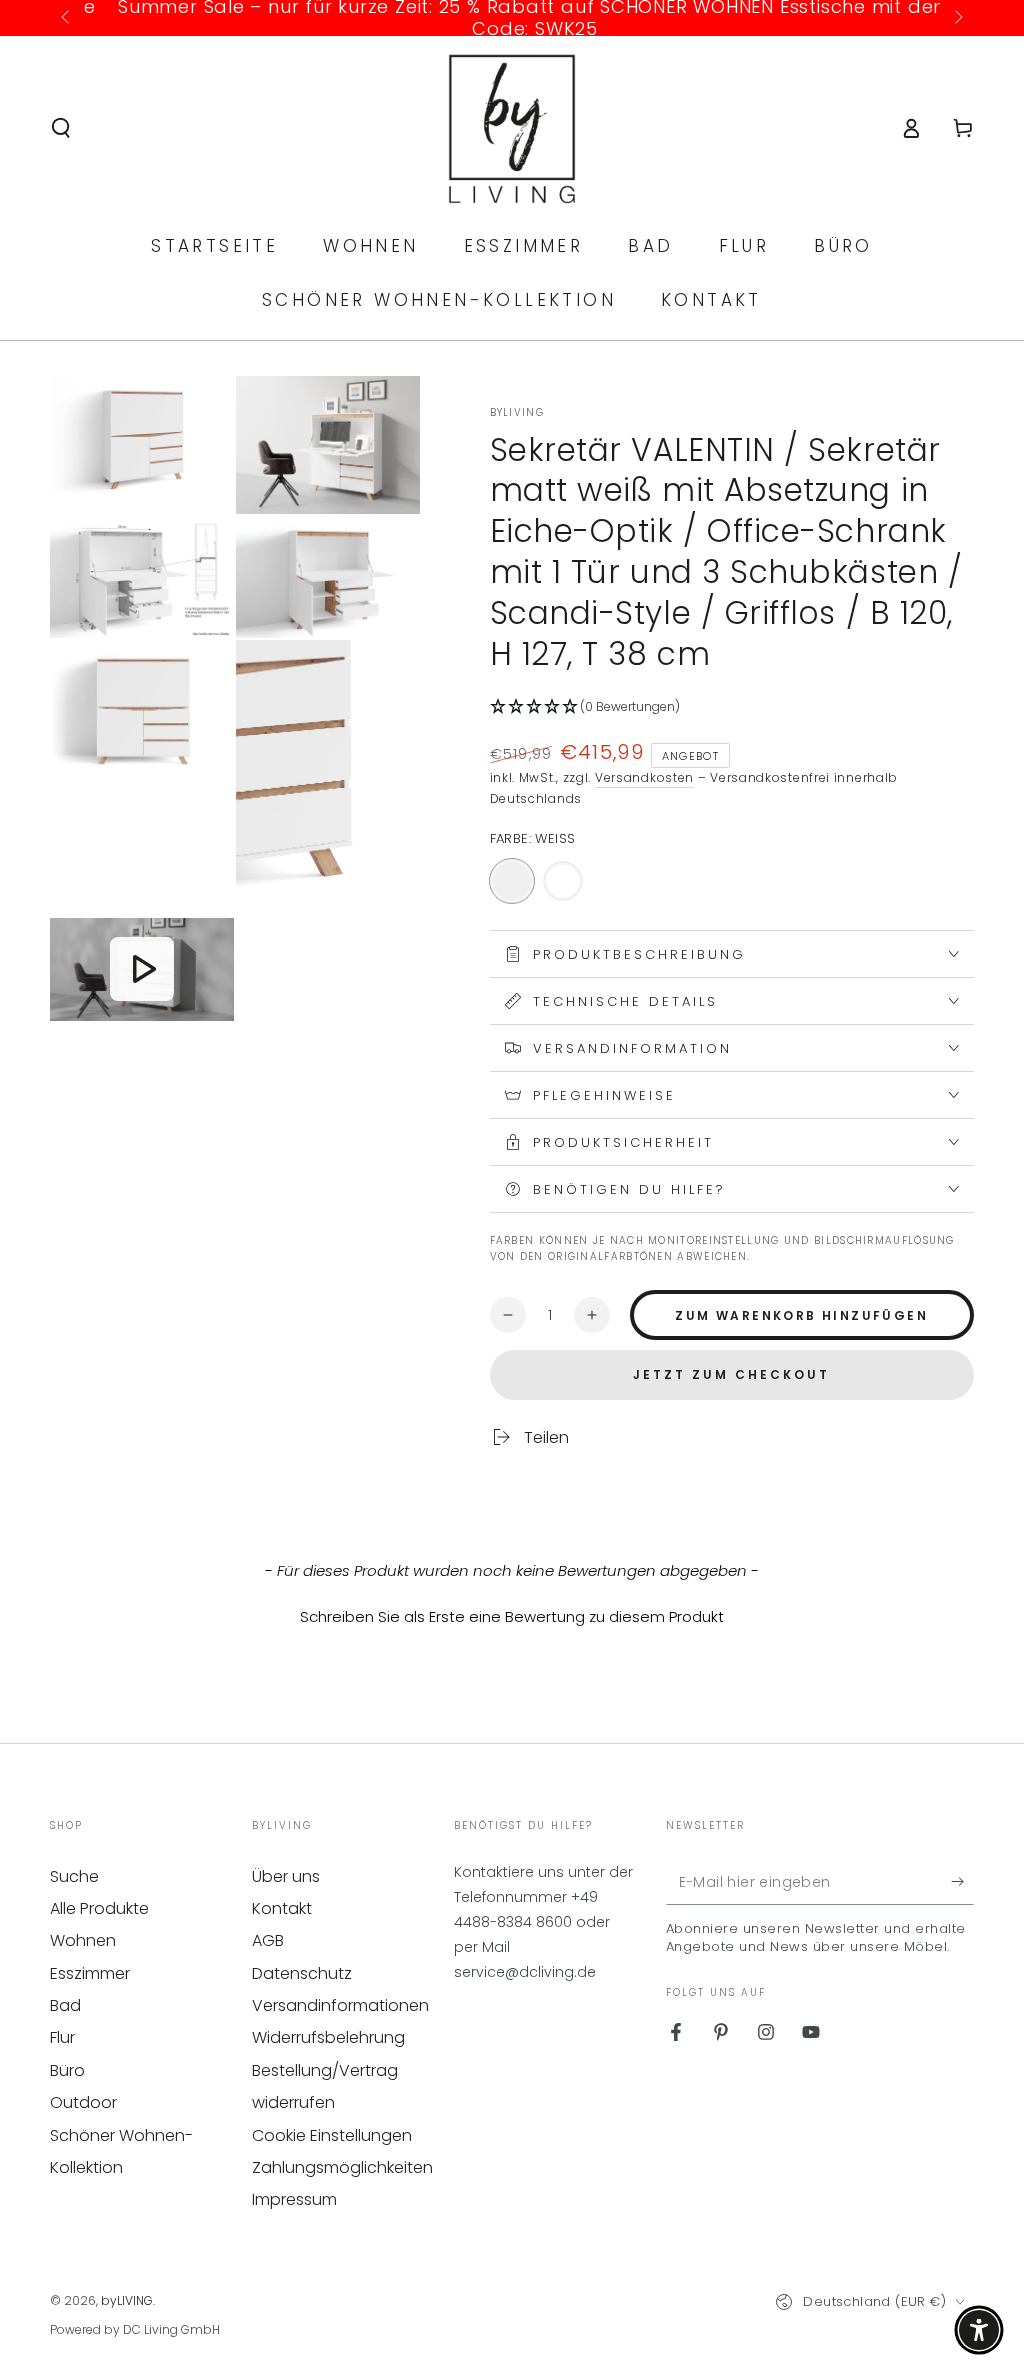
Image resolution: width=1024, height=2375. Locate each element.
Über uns (286, 1876)
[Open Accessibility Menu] (979, 2330)
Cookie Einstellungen (332, 2135)
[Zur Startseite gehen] (512, 128)
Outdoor (83, 2102)
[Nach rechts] (957, 18)
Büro (67, 2070)
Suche (74, 1876)
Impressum (294, 2199)
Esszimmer (90, 1973)
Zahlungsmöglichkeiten (342, 2167)
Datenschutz (302, 1973)
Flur (62, 2037)
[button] (61, 128)
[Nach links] (67, 18)
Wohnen (83, 1940)
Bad (65, 2005)
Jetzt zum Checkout (731, 1374)
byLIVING (517, 413)
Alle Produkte (99, 1908)
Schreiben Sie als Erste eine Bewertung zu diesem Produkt (512, 1616)
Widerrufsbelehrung (328, 2037)
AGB (268, 1940)
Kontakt (282, 1908)
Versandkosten (644, 777)
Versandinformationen (340, 2005)
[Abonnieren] (962, 1882)
